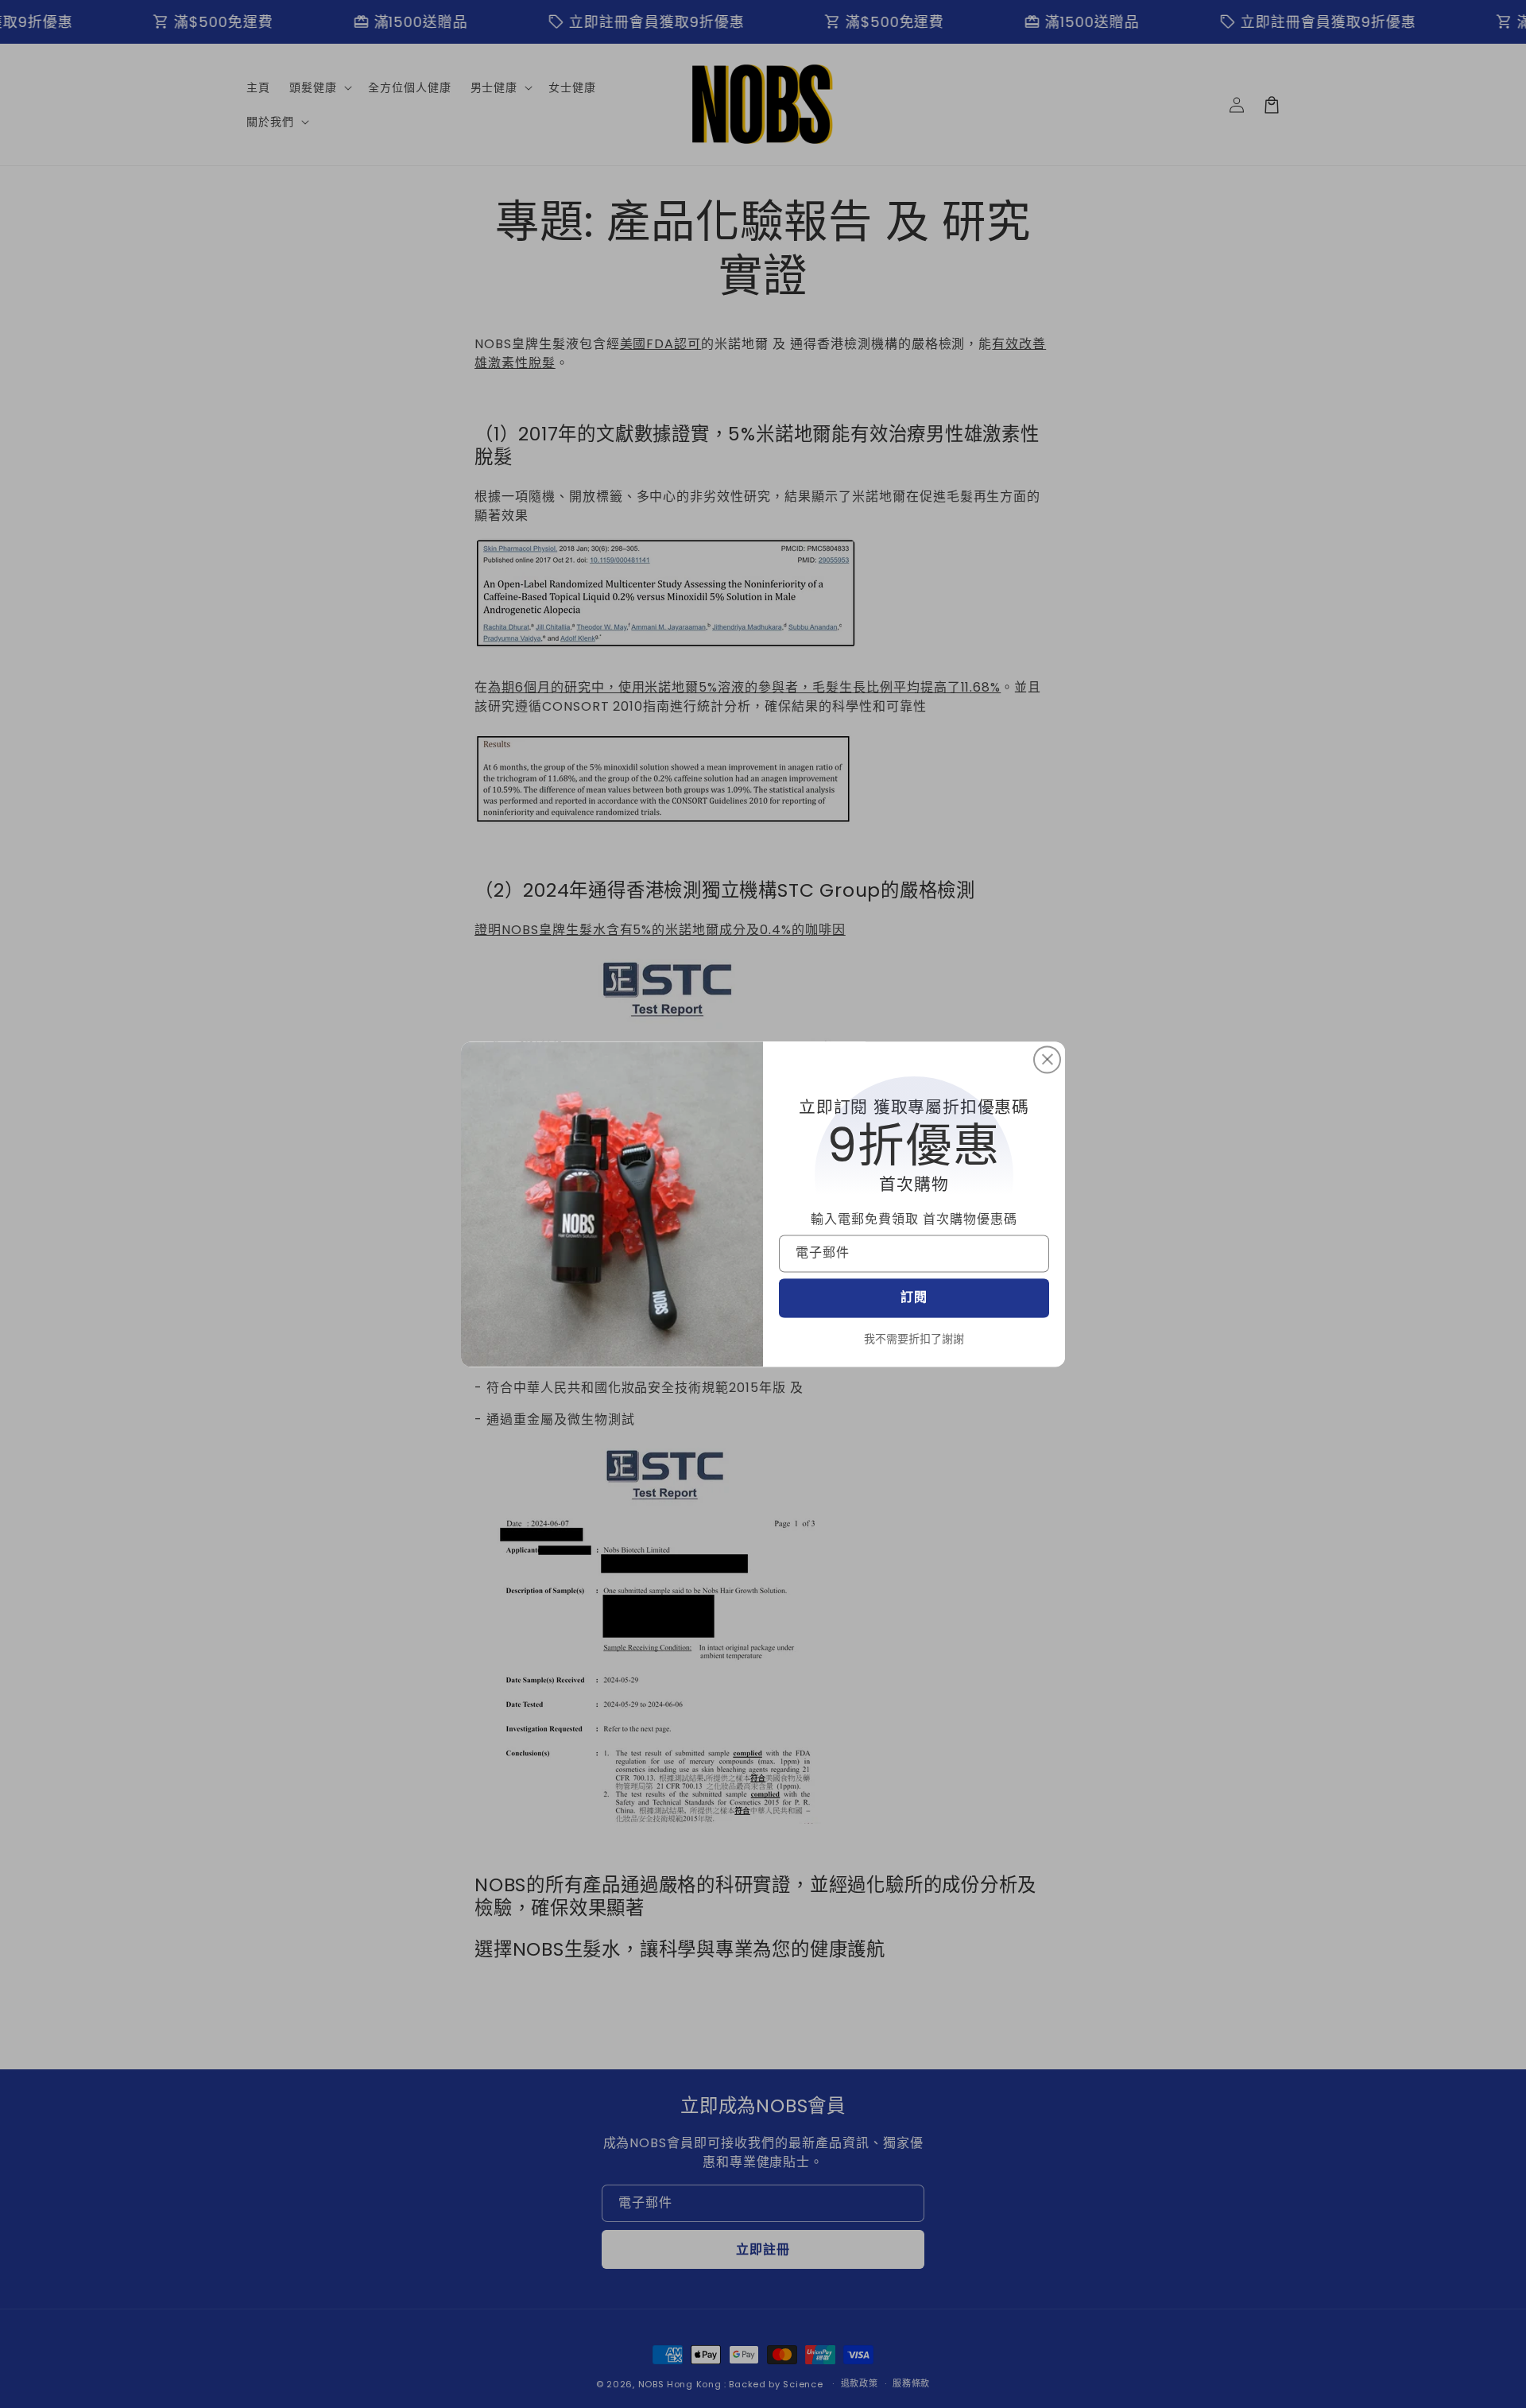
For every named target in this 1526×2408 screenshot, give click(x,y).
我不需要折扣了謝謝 (914, 1339)
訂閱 (914, 1298)
